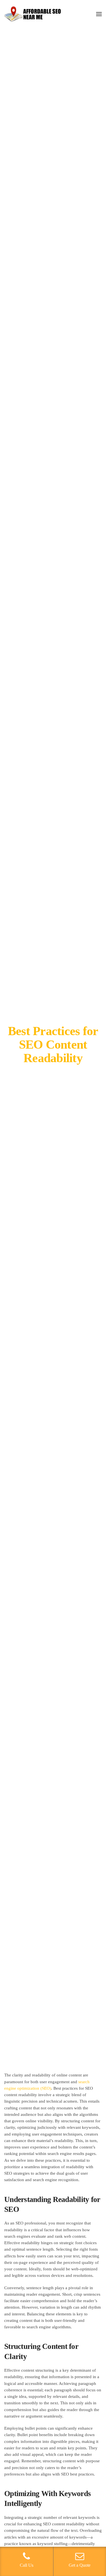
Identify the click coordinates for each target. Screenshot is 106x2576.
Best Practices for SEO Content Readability (53, 1045)
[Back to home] (33, 14)
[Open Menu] (99, 14)
